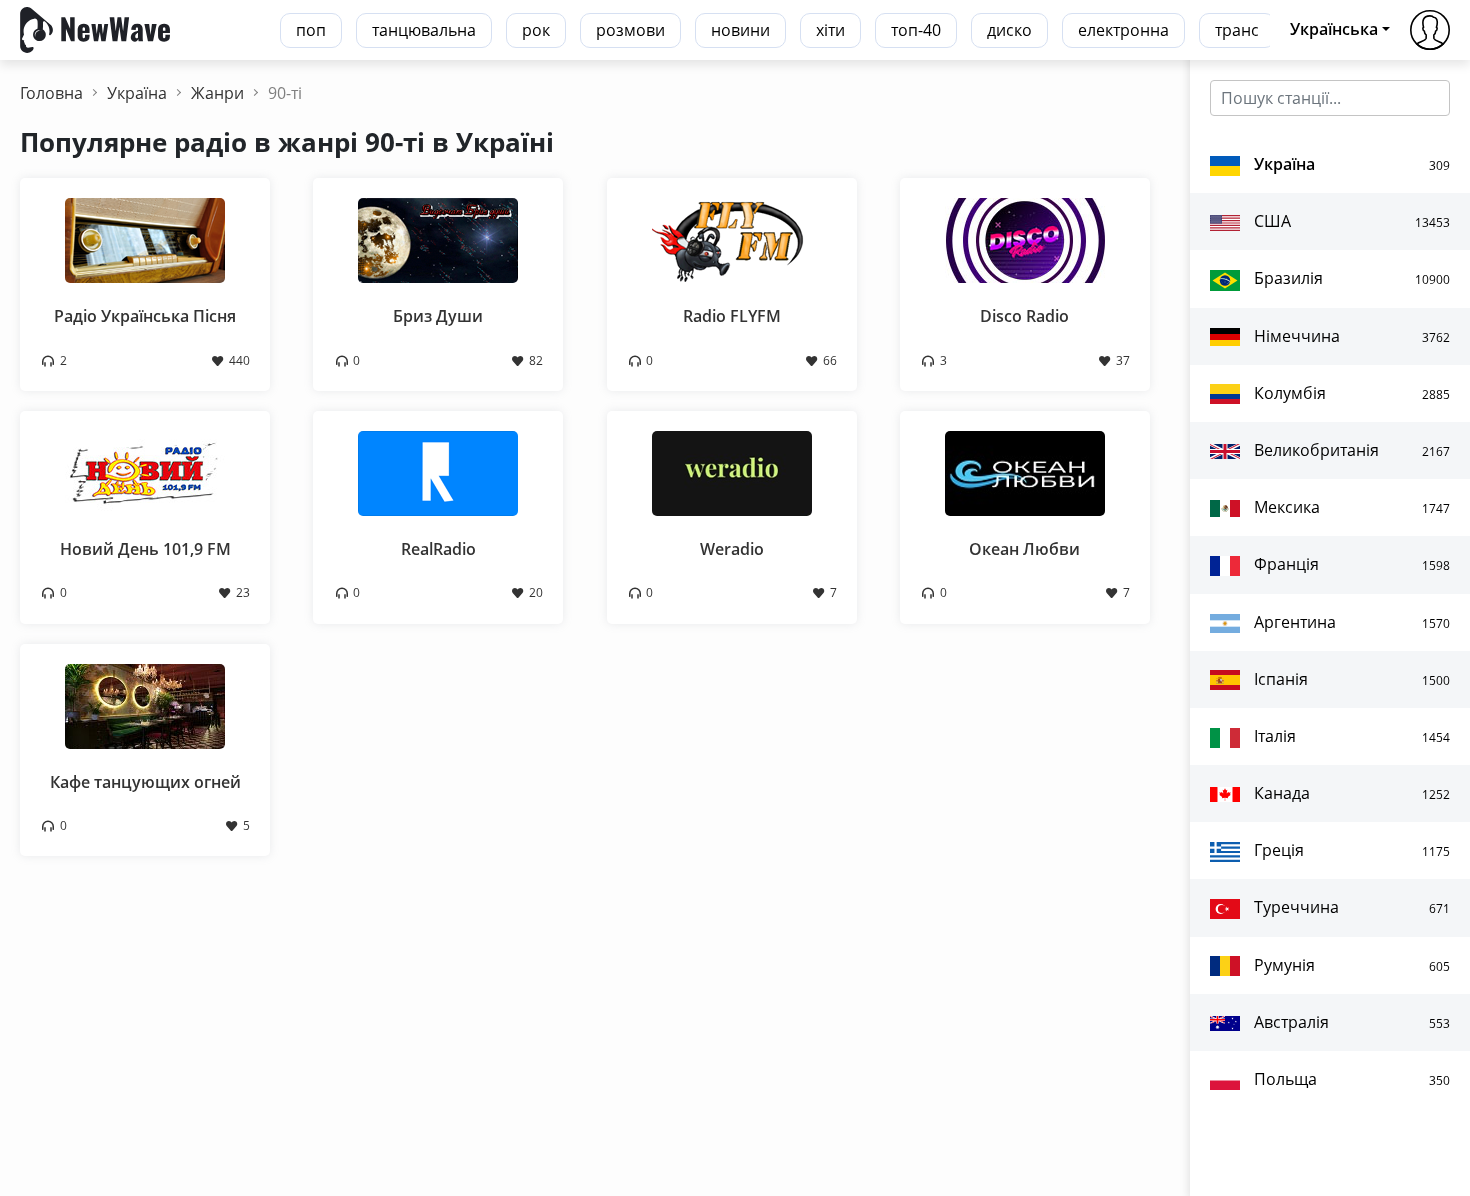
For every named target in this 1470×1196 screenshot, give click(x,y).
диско (1009, 30)
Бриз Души (438, 316)
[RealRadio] (438, 472)
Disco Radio (1024, 316)
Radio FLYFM (732, 316)
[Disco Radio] (1025, 239)
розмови (630, 30)
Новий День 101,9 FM (145, 549)
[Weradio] (732, 472)
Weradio (732, 549)
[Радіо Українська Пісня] (145, 239)
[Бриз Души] (438, 239)
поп (311, 30)
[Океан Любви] (1025, 472)
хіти (830, 30)
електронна (1123, 30)
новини (740, 30)
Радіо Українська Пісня (145, 316)
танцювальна (424, 30)
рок (536, 30)
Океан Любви (1024, 549)
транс (1237, 30)
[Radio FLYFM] (732, 239)
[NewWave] (95, 28)
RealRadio (438, 549)
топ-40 (916, 30)
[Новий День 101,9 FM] (145, 472)
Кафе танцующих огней (145, 782)
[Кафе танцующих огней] (145, 704)
